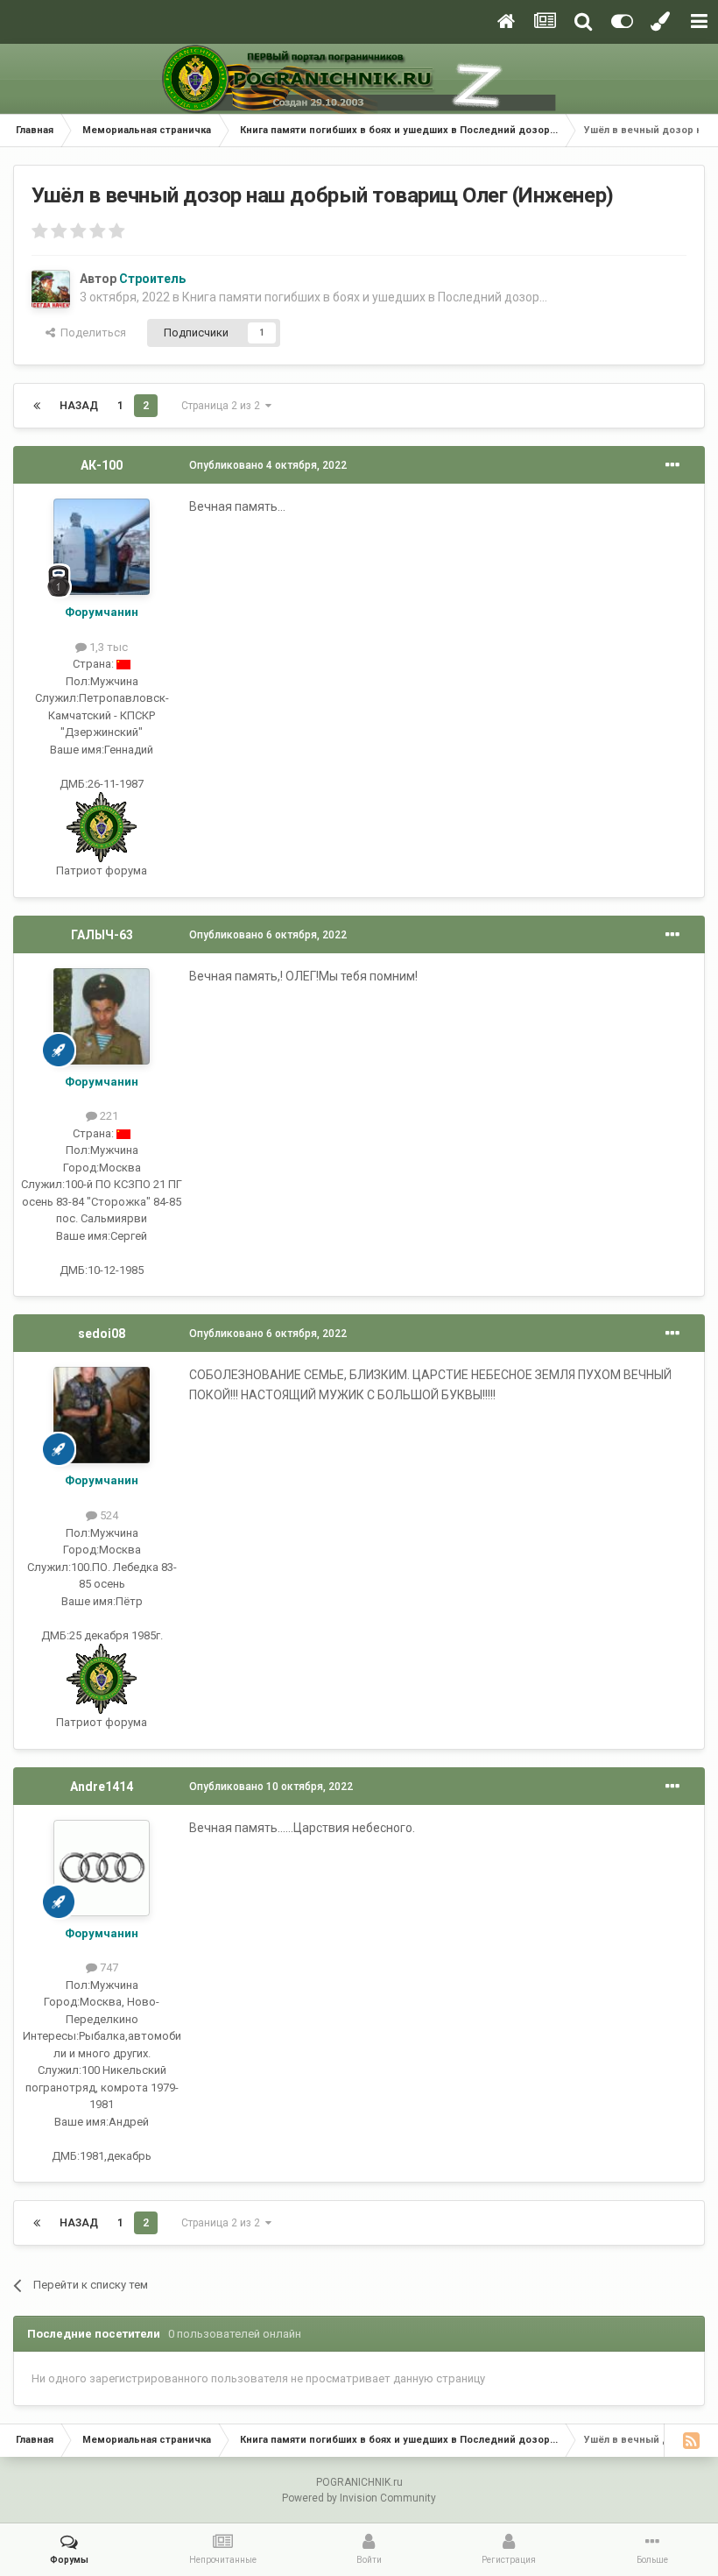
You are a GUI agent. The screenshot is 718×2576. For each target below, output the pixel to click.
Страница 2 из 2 (223, 406)
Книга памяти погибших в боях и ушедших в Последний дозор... (365, 297)
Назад (79, 406)
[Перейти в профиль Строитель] (51, 289)
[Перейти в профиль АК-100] (102, 547)
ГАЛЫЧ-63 (102, 935)
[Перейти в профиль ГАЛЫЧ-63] (102, 1016)
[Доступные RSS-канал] (691, 2440)
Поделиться (91, 333)
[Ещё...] (672, 465)
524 (108, 1515)
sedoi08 (102, 1334)
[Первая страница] (37, 406)
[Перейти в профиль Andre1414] (102, 1868)
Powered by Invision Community (359, 2498)
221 (108, 1116)
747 (108, 1967)
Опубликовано (268, 465)
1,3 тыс (107, 647)
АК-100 (102, 465)
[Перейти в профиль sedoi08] (102, 1415)
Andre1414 (102, 1787)
